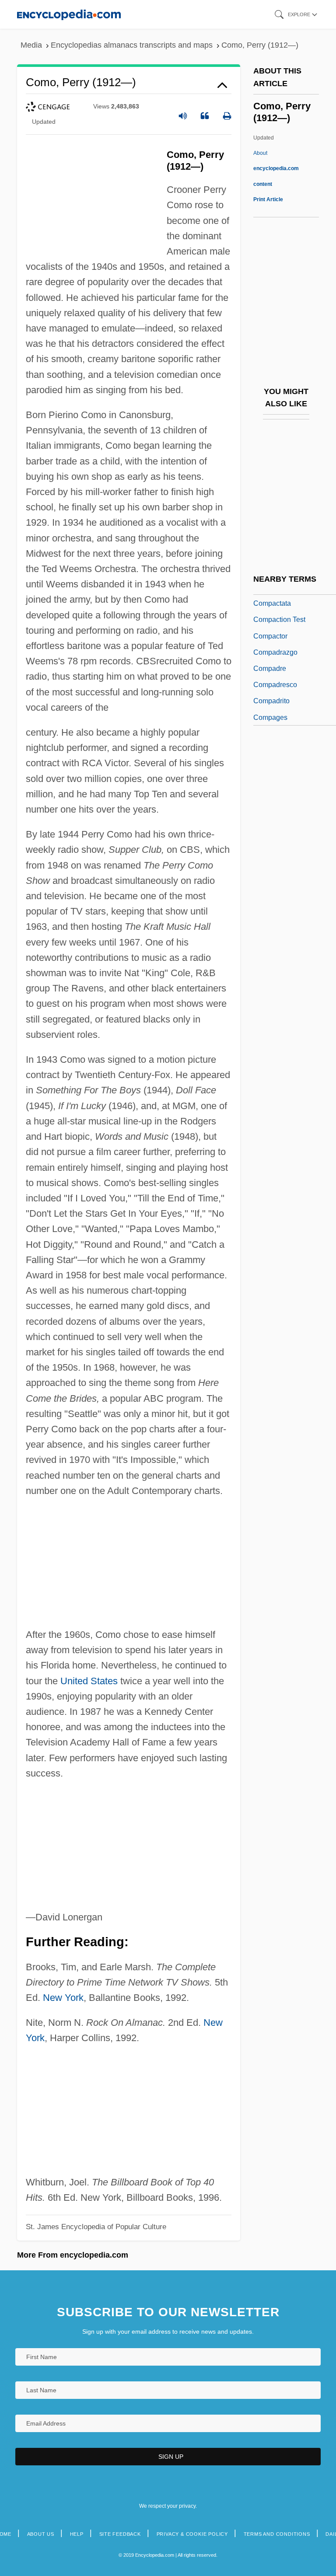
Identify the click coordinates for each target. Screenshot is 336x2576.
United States (89, 1681)
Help (77, 2534)
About (276, 168)
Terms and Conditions (277, 2534)
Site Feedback (120, 2534)
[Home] (69, 14)
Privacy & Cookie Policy (192, 2534)
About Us (41, 2534)
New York (63, 1998)
